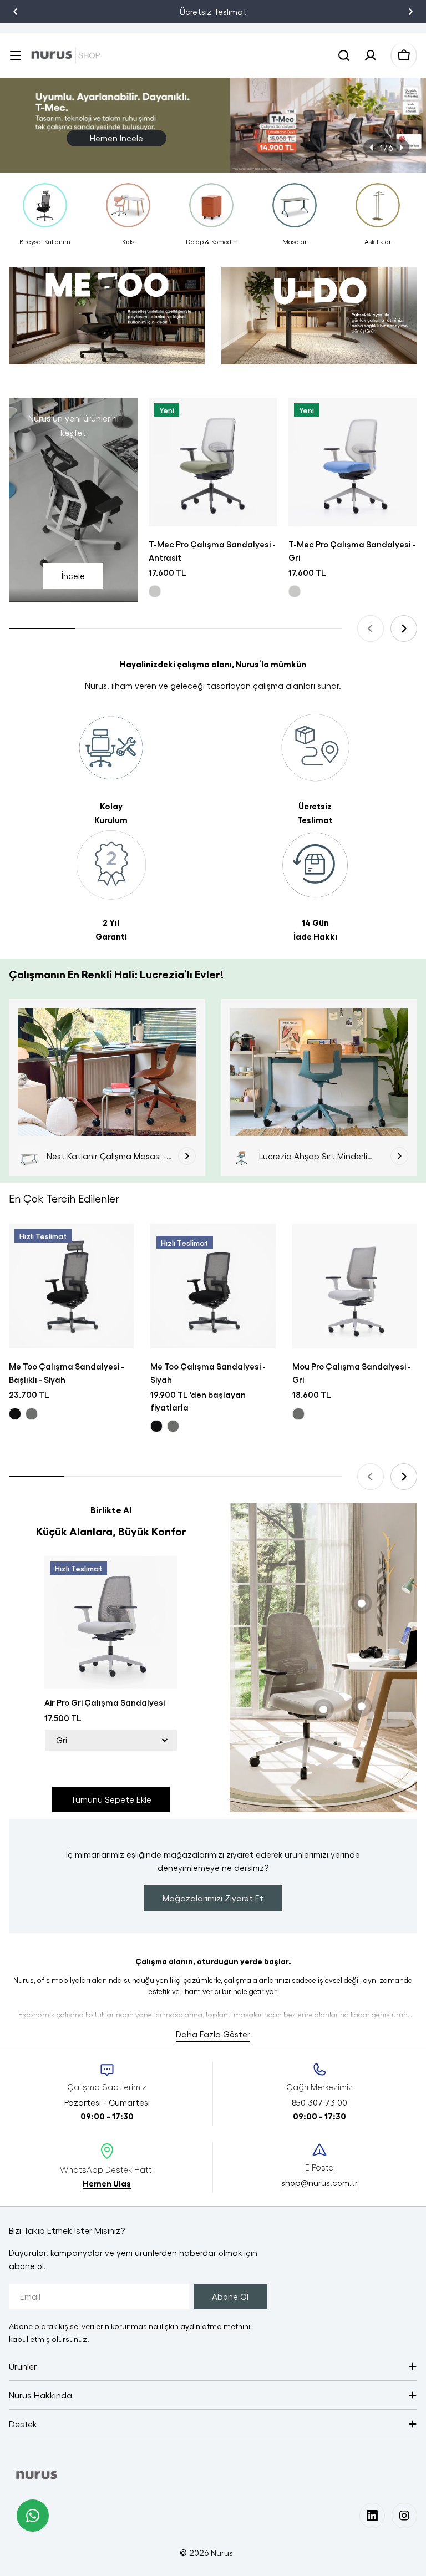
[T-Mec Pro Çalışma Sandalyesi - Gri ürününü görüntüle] (353, 462)
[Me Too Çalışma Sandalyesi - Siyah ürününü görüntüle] (213, 1286)
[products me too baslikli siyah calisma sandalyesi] (107, 321)
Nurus (222, 2553)
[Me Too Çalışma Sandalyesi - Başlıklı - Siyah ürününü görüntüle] (71, 1286)
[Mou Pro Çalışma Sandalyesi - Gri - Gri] (298, 1414)
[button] (16, 12)
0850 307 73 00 (235, 12)
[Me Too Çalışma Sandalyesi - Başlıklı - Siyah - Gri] (32, 1414)
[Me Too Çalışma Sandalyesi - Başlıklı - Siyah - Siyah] (15, 1414)
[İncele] (187, 1156)
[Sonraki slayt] (401, 148)
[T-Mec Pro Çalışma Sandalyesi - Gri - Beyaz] (295, 591)
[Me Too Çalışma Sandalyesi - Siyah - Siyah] (156, 1426)
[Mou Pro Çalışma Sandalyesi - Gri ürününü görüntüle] (355, 1286)
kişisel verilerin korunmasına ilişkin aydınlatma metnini (154, 2326)
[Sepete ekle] (262, 422)
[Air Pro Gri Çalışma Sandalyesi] (111, 1622)
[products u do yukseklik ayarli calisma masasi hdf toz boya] (319, 321)
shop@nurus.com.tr (319, 2183)
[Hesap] (371, 55)
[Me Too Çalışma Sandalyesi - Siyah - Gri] (173, 1426)
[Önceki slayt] (372, 148)
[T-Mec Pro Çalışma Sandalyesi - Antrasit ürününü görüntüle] (213, 462)
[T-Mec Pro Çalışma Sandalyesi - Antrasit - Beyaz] (155, 591)
